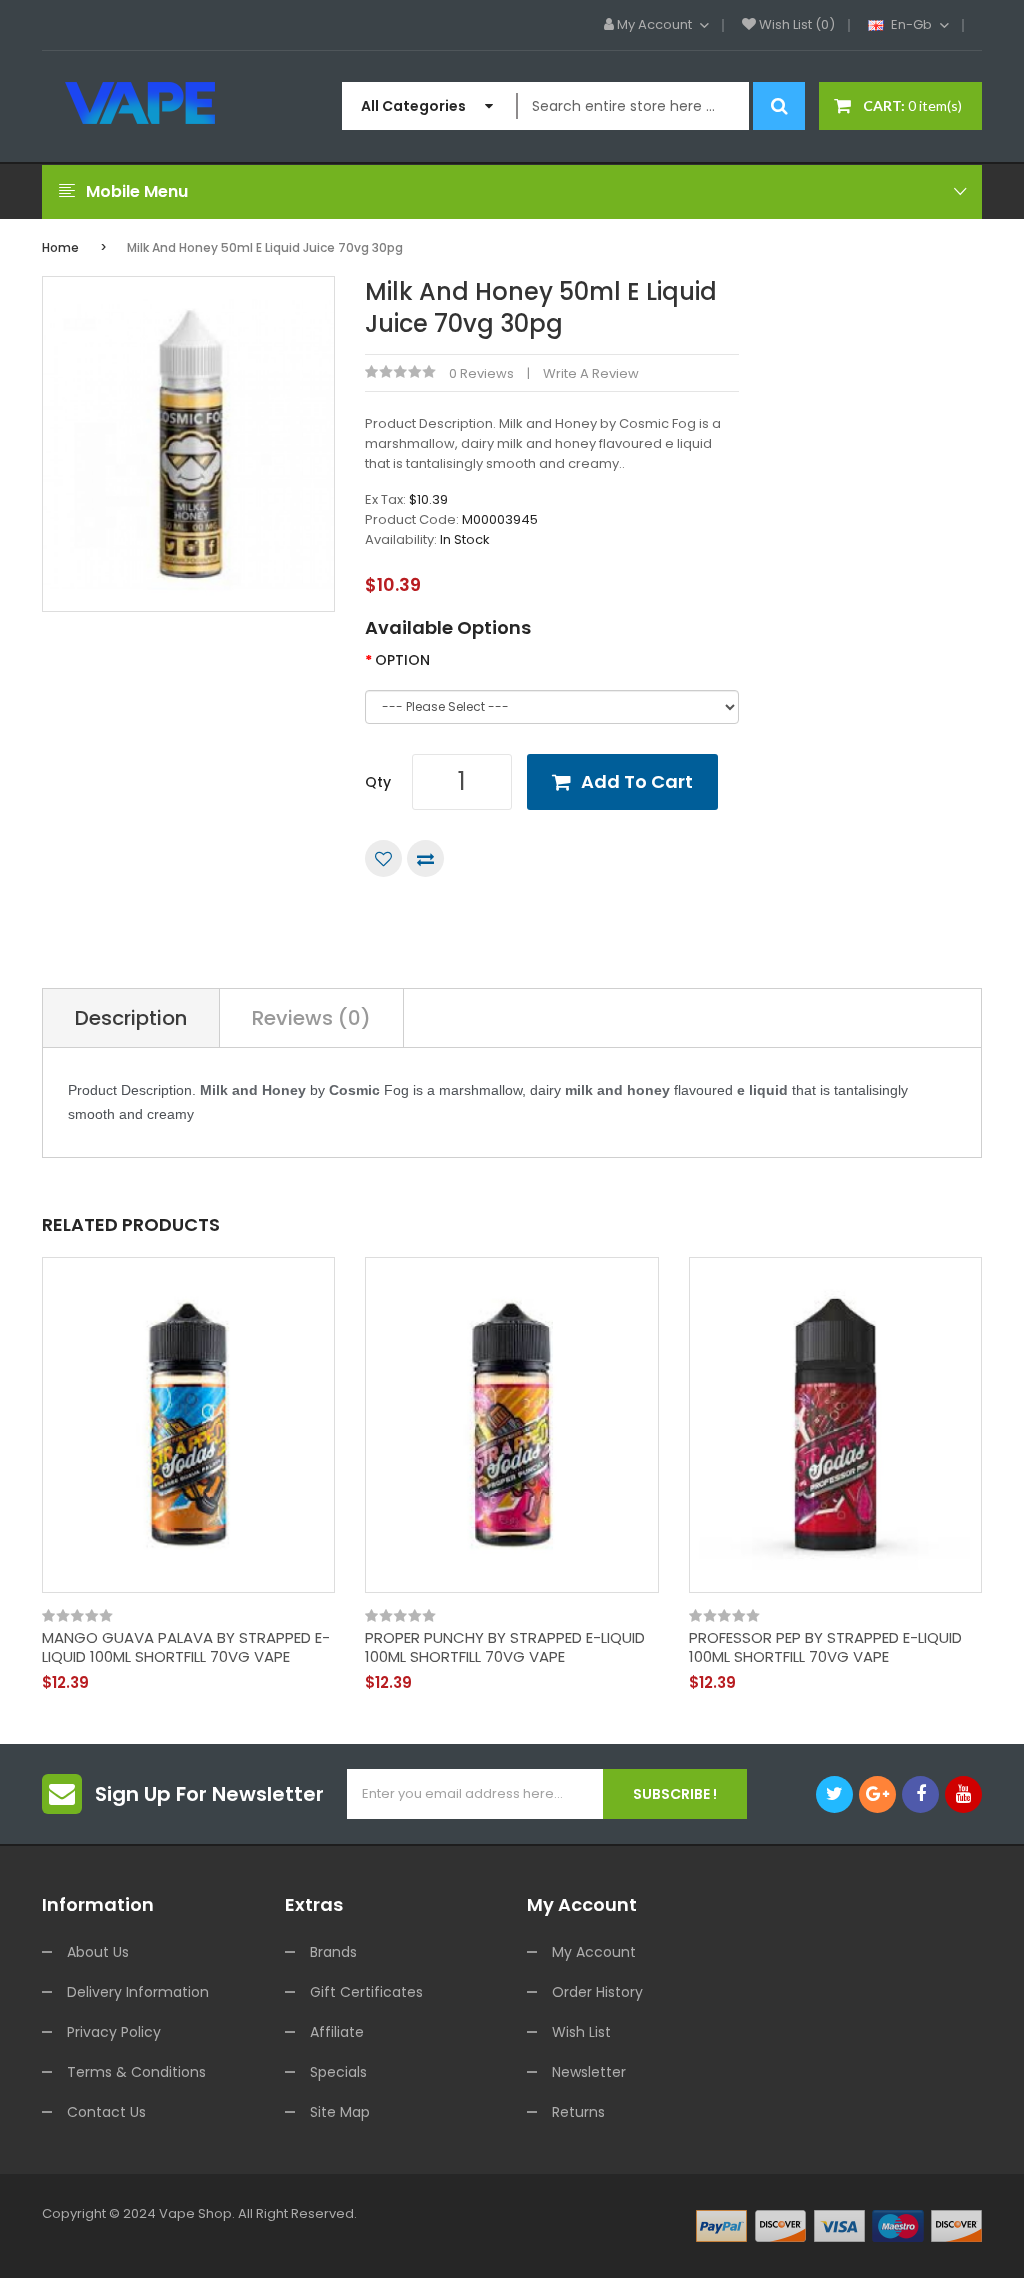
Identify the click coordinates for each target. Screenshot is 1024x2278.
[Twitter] (834, 1794)
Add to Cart (637, 781)
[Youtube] (963, 1794)
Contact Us (106, 2112)
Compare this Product (425, 858)
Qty (378, 782)
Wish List (581, 2032)
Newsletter (589, 2072)
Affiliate (337, 2032)
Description (131, 1018)
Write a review (591, 373)
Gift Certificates (366, 1992)
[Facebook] (920, 1794)
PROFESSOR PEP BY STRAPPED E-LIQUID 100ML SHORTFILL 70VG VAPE (825, 1647)
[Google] (877, 1794)
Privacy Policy (114, 2032)
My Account (594, 1952)
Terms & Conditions (136, 2072)
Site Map (340, 2112)
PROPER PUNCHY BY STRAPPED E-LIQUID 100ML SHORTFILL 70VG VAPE (505, 1647)
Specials (338, 2072)
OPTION (402, 660)
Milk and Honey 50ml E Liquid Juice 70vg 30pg (265, 247)
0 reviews (481, 373)
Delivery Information (138, 1992)
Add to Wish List (383, 858)
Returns (578, 2112)
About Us (98, 1952)
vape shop (195, 2213)
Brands (333, 1952)
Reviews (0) (311, 1018)
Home (60, 247)
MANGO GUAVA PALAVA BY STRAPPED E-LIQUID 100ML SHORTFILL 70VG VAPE (186, 1647)
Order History (597, 1992)
